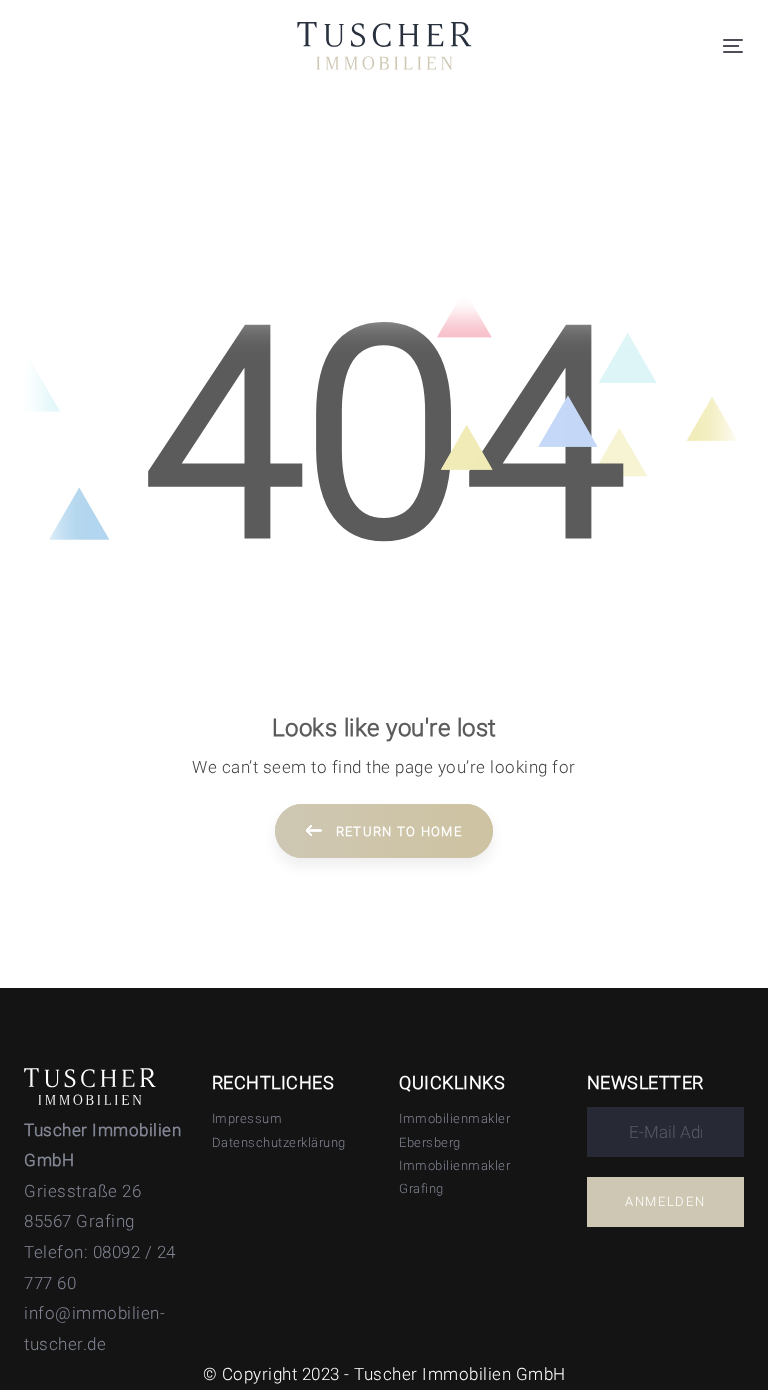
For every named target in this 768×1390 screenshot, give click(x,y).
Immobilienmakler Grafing (454, 1177)
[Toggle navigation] (733, 45)
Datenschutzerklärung (279, 1142)
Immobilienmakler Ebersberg (454, 1130)
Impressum (247, 1118)
